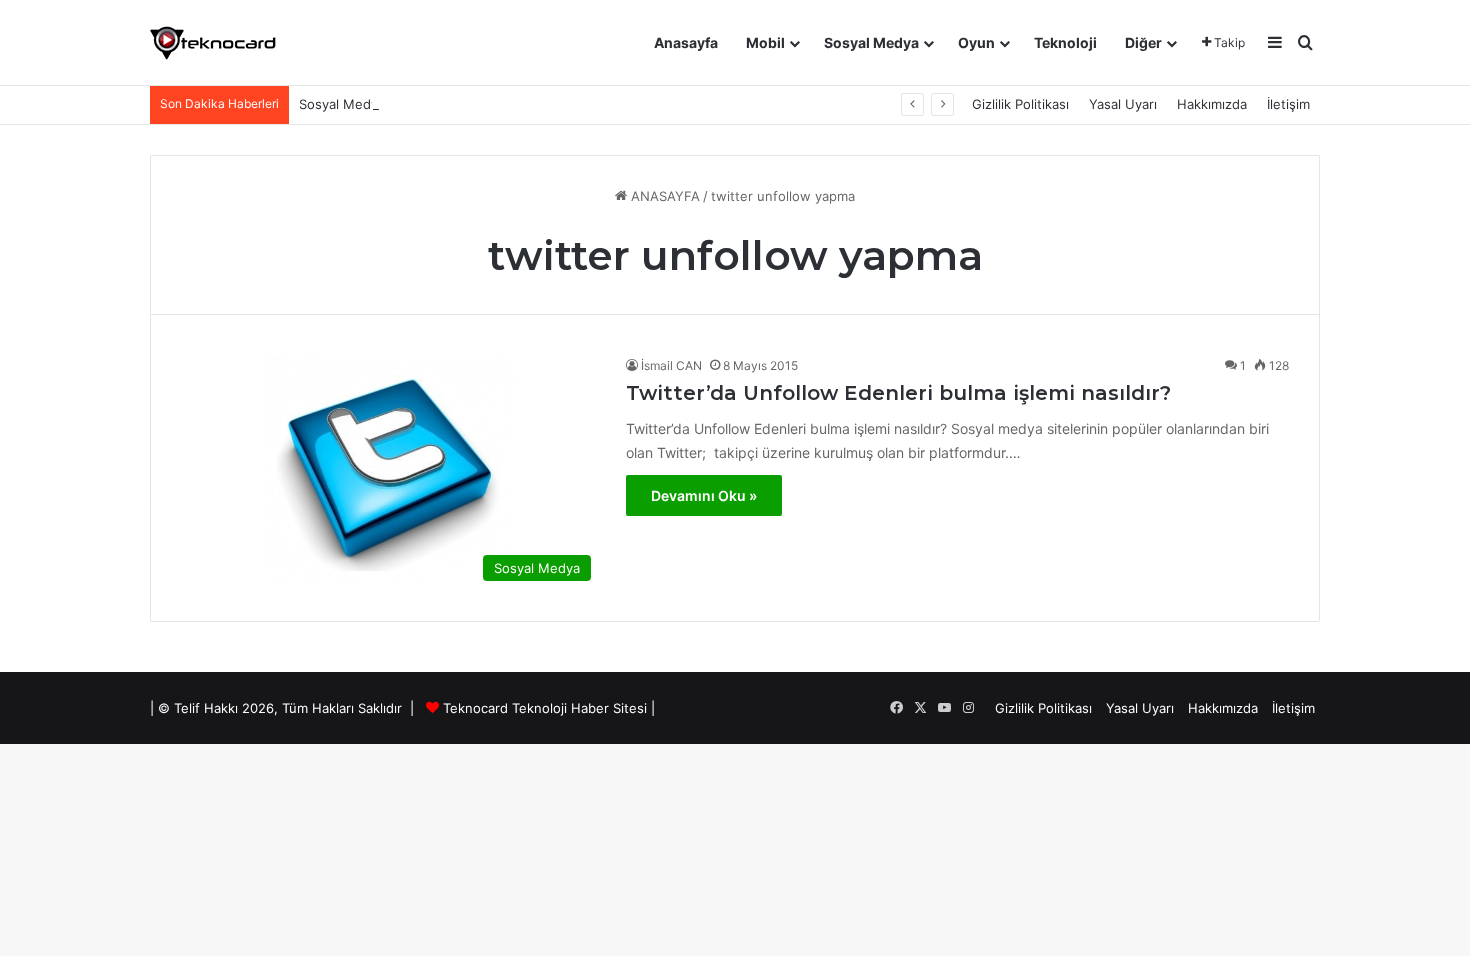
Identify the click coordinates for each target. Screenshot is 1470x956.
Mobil (765, 42)
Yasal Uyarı (1123, 104)
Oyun (976, 42)
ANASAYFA (663, 196)
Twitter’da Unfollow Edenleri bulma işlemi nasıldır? (898, 393)
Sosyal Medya (871, 42)
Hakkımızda (1212, 104)
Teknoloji (1065, 42)
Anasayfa (686, 42)
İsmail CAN (671, 365)
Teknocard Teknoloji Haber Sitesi (545, 708)
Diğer (1143, 42)
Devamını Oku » (704, 495)
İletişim (1288, 104)
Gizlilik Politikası (1020, 104)
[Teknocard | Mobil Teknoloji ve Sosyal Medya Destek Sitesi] (213, 43)
